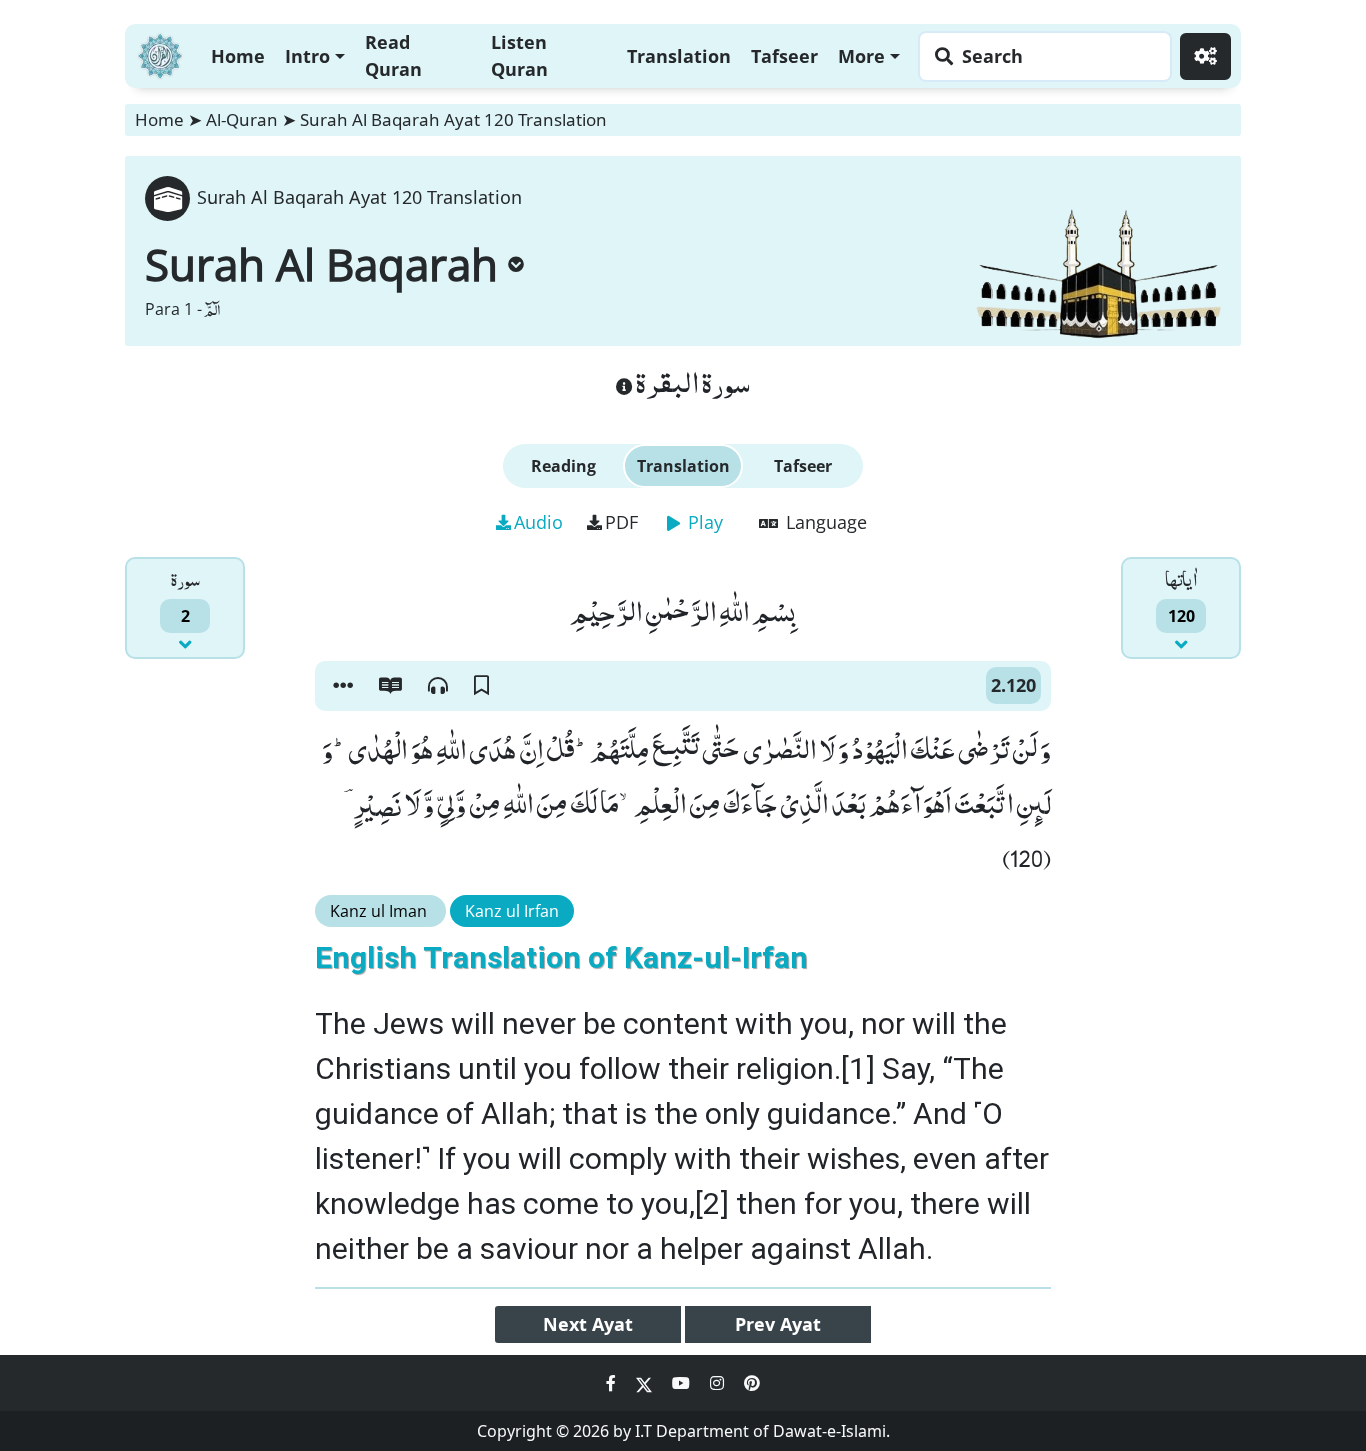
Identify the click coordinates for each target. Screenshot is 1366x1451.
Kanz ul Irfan (512, 911)
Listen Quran (519, 55)
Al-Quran (242, 119)
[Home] (160, 53)
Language (824, 522)
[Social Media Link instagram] (719, 1383)
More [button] (861, 56)
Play (703, 522)
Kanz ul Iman (380, 911)
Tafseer (784, 56)
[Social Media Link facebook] (613, 1383)
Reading (563, 466)
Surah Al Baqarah (321, 264)
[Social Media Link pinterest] (752, 1383)
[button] (343, 686)
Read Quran (393, 55)
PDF (621, 522)
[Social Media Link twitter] (646, 1383)
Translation (679, 56)
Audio (538, 522)
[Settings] (1205, 56)
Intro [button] (307, 56)
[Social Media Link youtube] (683, 1383)
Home (238, 56)
